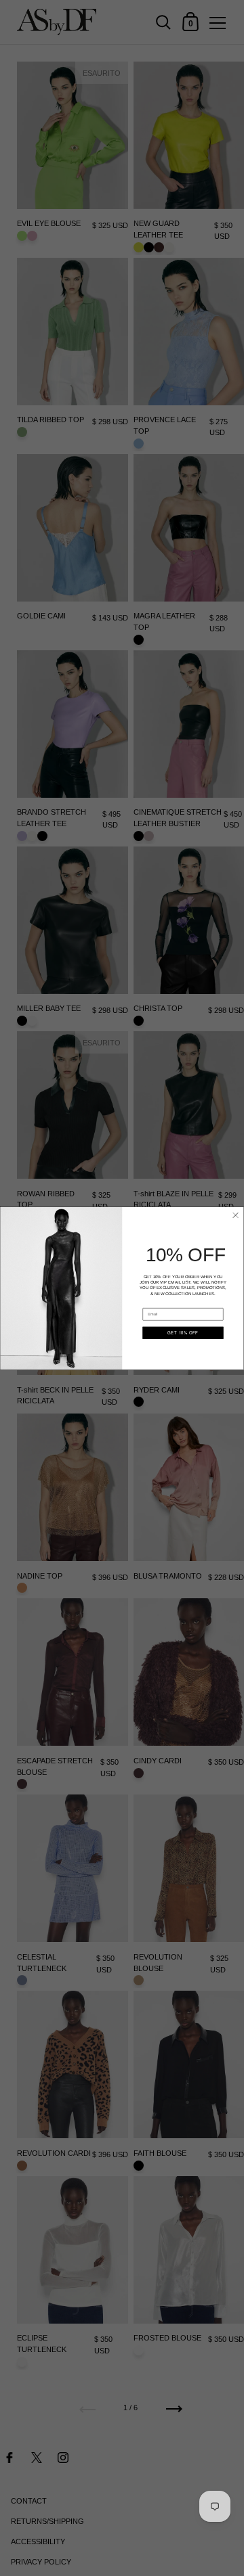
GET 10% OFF (183, 1333)
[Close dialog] (235, 1215)
